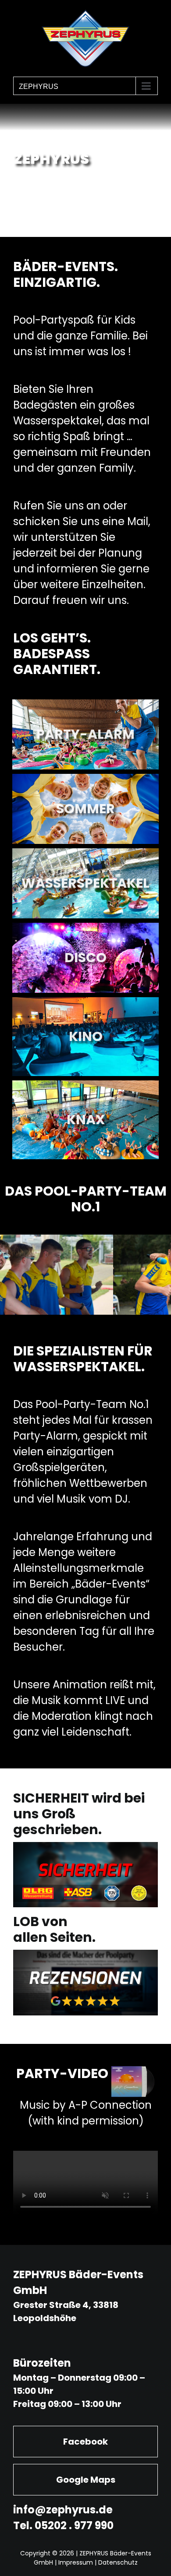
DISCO (85, 958)
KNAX (86, 1120)
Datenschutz (118, 2562)
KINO (86, 1036)
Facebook (85, 2442)
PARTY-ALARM (85, 734)
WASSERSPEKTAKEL (85, 883)
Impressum (76, 2562)
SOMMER (85, 809)
